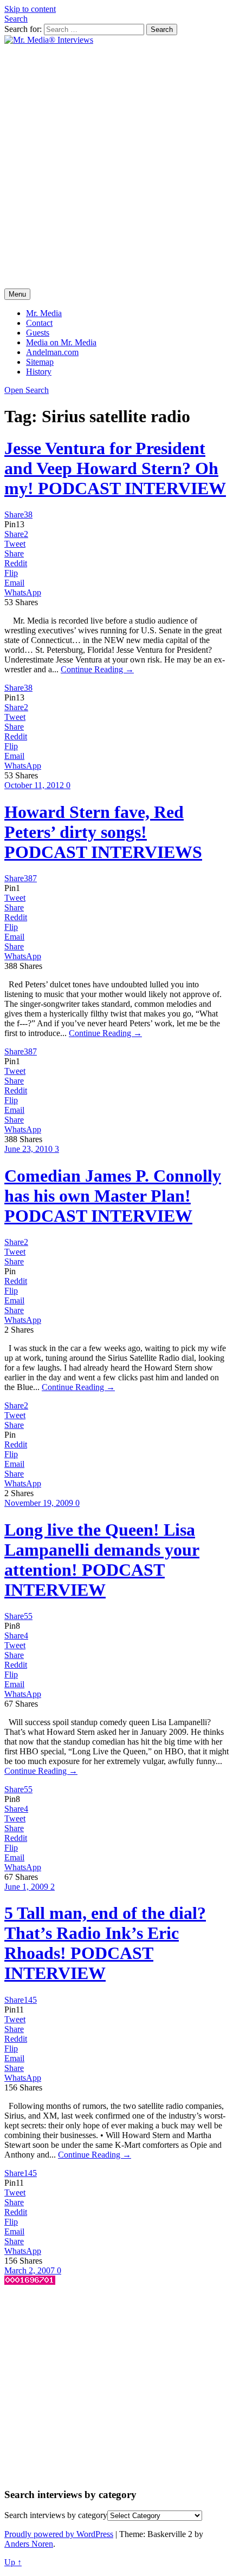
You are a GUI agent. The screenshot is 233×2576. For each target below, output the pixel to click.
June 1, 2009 (27, 1887)
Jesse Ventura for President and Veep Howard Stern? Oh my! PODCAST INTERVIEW (115, 468)
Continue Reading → (97, 669)
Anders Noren (29, 2544)
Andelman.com (52, 352)
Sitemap (40, 362)
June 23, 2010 (30, 1149)
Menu (17, 294)
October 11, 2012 (35, 785)
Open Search (27, 390)
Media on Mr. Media (61, 342)
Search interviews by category (56, 2515)
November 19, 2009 (40, 1503)
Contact (39, 323)
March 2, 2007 (31, 2270)
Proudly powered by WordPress (59, 2534)
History (39, 372)
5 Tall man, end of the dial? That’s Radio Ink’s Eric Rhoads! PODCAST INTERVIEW (105, 1943)
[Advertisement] (116, 167)
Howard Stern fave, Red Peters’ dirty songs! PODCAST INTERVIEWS (103, 832)
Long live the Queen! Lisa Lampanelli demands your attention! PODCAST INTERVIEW (102, 1560)
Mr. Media (44, 313)
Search (16, 19)
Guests (38, 333)
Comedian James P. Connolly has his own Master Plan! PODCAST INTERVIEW (113, 1196)
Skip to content (30, 9)
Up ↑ (13, 2562)
